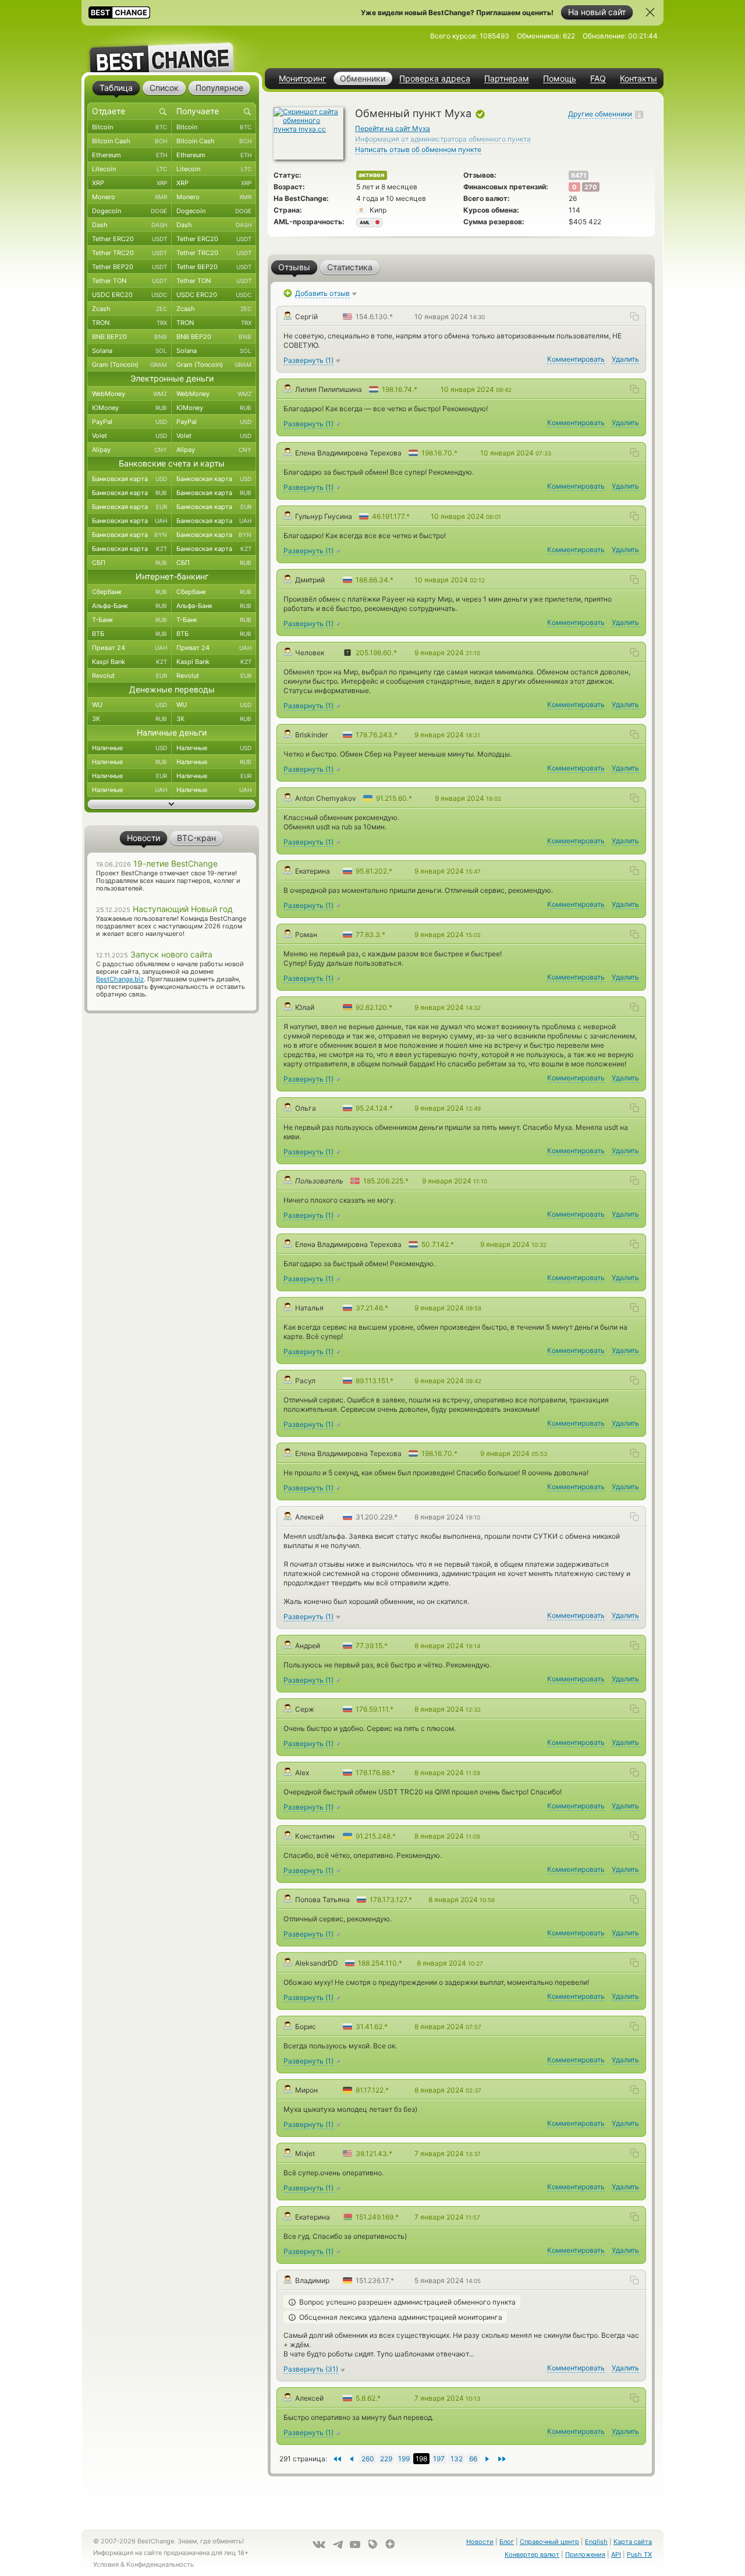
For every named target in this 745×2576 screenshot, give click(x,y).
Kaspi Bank (130, 662)
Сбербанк (130, 592)
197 (439, 2459)
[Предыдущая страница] (487, 2459)
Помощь (560, 79)
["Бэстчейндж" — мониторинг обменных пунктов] (172, 49)
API (616, 2554)
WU (130, 705)
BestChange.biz (120, 979)
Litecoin (130, 169)
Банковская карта (130, 479)
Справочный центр (549, 2542)
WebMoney (130, 394)
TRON (130, 323)
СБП (130, 563)
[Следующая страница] (351, 2459)
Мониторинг (302, 79)
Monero (130, 197)
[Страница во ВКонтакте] (319, 2545)
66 (473, 2459)
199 (404, 2459)
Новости (480, 2542)
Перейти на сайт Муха (393, 128)
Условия (106, 2564)
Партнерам (507, 79)
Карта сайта (633, 2542)
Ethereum (130, 155)
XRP (130, 183)
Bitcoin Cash (130, 141)
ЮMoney (130, 408)
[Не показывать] (650, 12)
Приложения (585, 2554)
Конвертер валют (532, 2554)
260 (368, 2459)
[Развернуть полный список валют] (172, 804)
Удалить (625, 359)
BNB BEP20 (130, 337)
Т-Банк (130, 620)
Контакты (638, 79)
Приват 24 (130, 648)
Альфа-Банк (130, 606)
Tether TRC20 (130, 253)
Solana (130, 351)
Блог (507, 2542)
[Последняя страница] (337, 2459)
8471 (579, 175)
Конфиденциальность (160, 2564)
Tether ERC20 (130, 239)
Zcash (130, 309)
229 (386, 2459)
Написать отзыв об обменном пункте (418, 149)
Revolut (130, 676)
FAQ (598, 79)
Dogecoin (130, 211)
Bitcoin (130, 127)
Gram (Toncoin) (130, 365)
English (596, 2542)
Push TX (639, 2554)
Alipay (130, 450)
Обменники (363, 78)
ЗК (130, 719)
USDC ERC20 (130, 295)
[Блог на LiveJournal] (372, 2544)
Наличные (130, 748)
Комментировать (576, 359)
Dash (130, 225)
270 (591, 187)
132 (457, 2459)
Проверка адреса (435, 79)
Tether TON (130, 281)
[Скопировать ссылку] (634, 316)
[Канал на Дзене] (390, 2544)
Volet (130, 436)
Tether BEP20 (130, 267)
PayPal (130, 422)
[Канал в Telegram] (338, 2545)
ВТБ (130, 634)
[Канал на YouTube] (355, 2545)
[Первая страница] (502, 2459)
